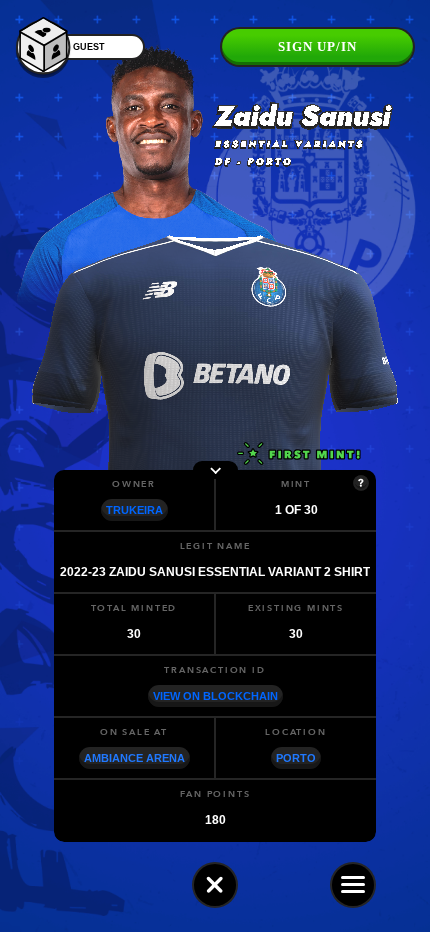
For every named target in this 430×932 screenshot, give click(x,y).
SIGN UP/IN (317, 46)
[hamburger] (353, 885)
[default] (215, 885)
